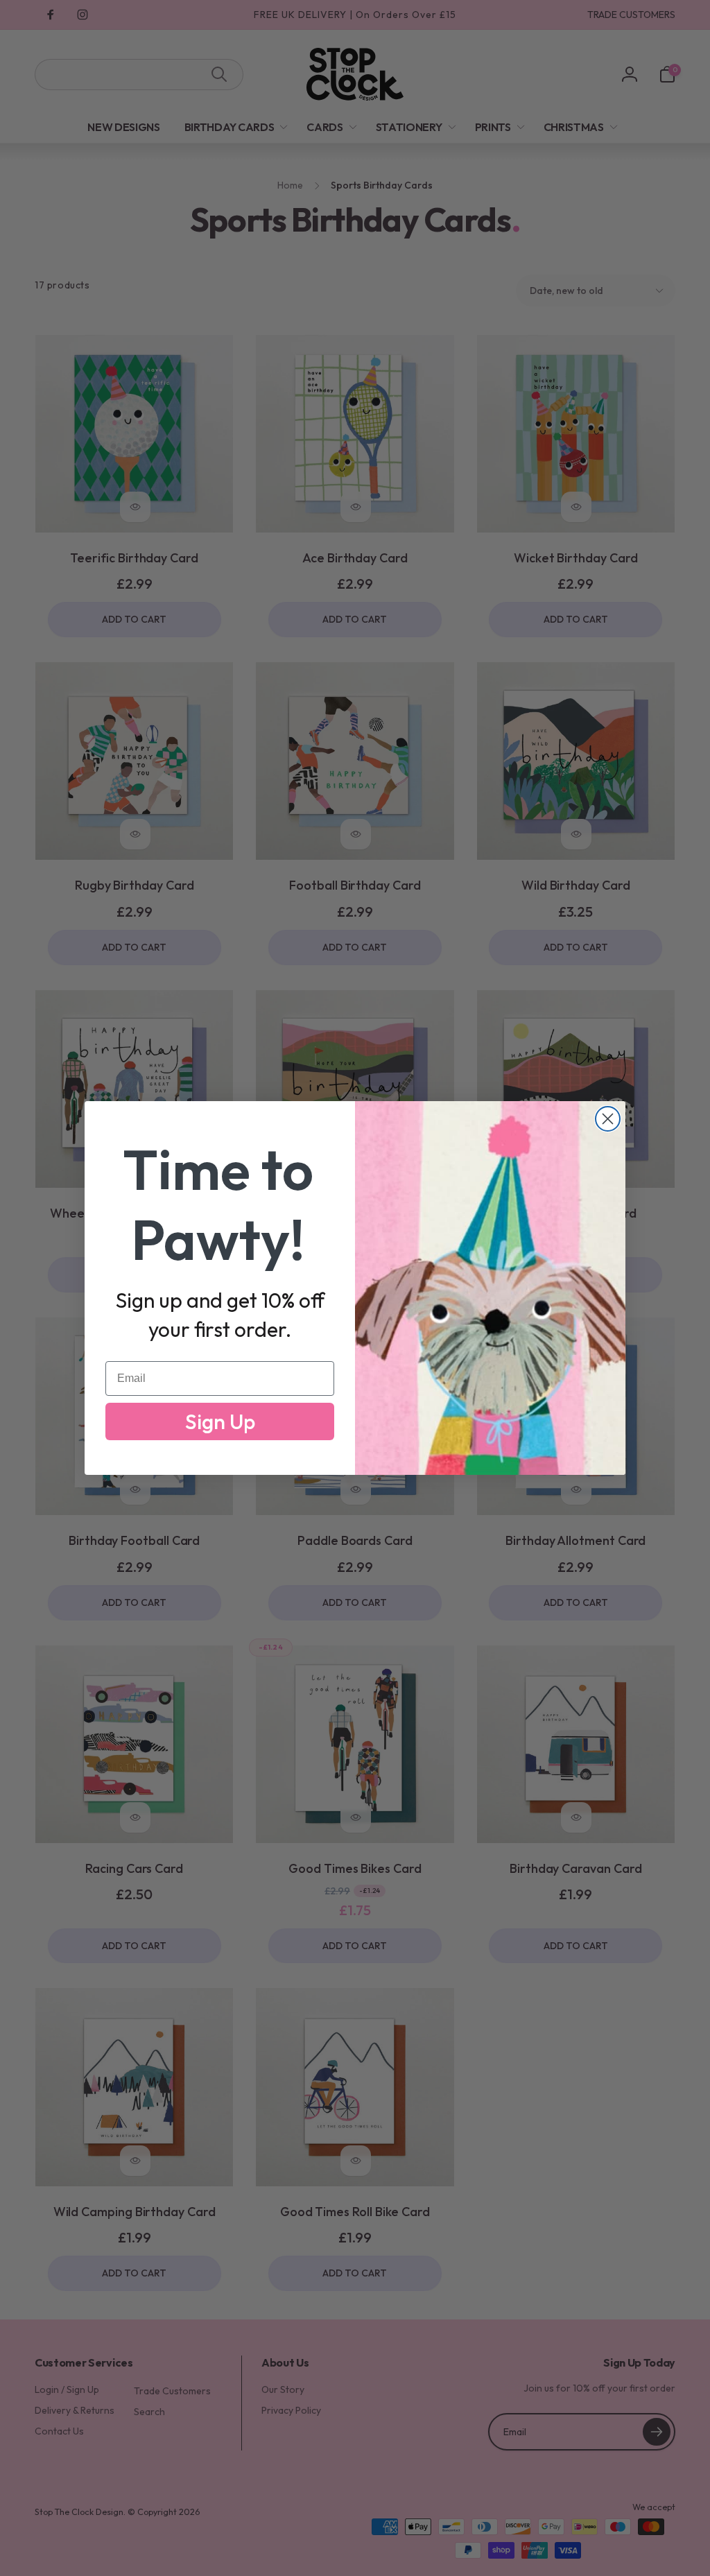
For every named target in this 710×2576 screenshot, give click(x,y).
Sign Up (220, 1421)
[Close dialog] (608, 1119)
